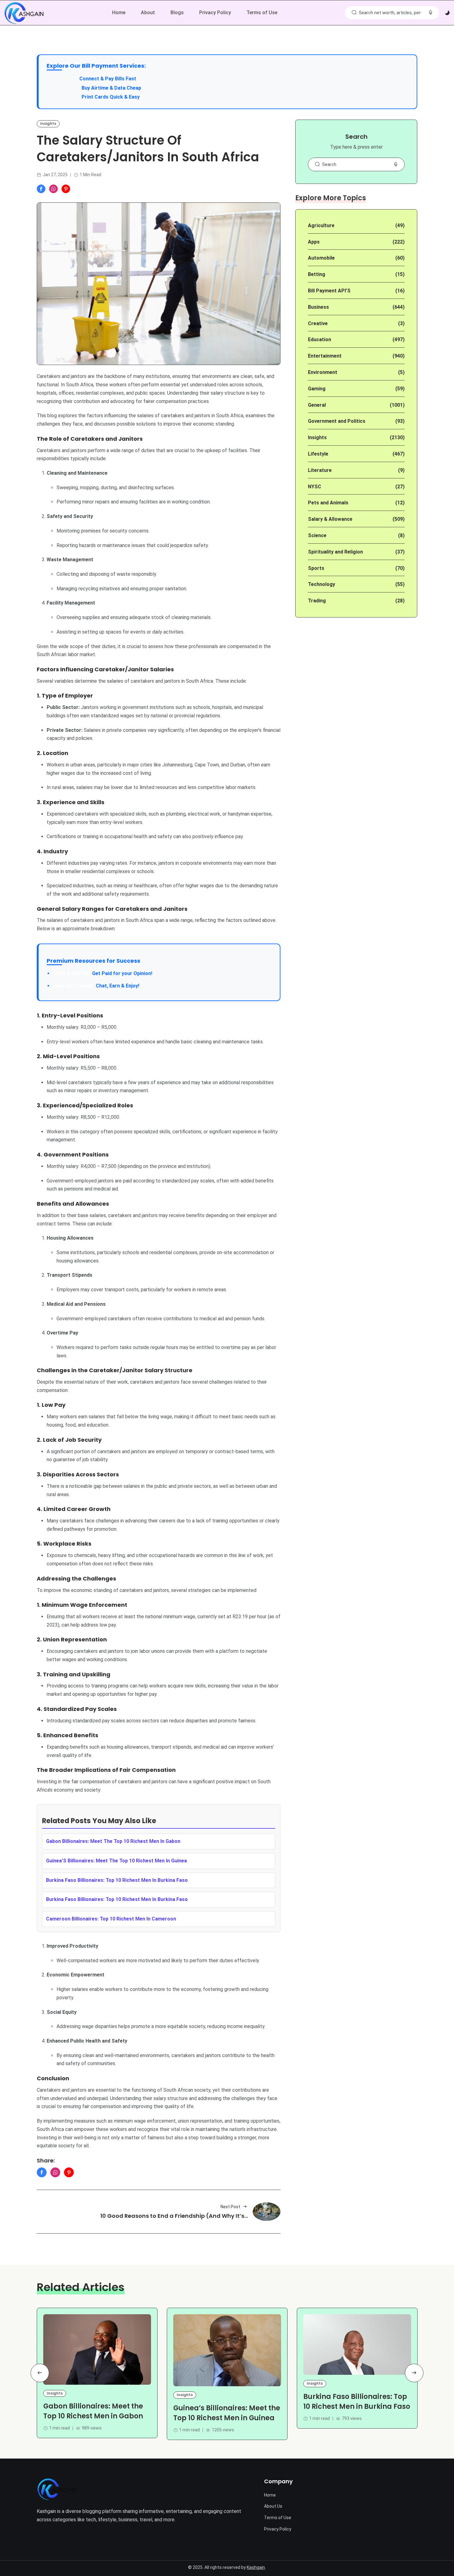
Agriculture (321, 225)
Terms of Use (262, 13)
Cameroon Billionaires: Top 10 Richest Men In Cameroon (111, 1919)
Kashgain (256, 2567)
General (317, 405)
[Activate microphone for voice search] (431, 13)
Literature (320, 470)
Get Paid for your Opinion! (103, 973)
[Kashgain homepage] (24, 13)
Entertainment (325, 356)
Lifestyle (318, 454)
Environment (323, 372)
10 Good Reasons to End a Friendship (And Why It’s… (174, 2216)
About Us (273, 2506)
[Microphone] (396, 164)
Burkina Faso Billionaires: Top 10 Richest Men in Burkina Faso (357, 2402)
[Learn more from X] (66, 189)
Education (319, 340)
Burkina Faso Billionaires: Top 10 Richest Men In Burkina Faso (117, 1880)
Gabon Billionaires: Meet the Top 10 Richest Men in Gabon (93, 2411)
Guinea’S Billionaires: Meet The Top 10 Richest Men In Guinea (116, 1861)
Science (317, 535)
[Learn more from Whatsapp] (53, 189)
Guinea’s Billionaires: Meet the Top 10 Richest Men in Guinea (227, 2413)
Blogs (177, 13)
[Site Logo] (57, 2489)
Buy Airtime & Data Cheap (111, 88)
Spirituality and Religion (335, 552)
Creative (318, 323)
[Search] (354, 13)
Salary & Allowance (330, 519)
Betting (317, 274)
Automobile (321, 258)
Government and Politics (337, 421)
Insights (48, 123)
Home (119, 13)
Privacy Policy (215, 13)
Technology (322, 584)
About (148, 13)
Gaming (317, 389)
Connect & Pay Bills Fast (108, 79)
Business (318, 307)
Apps (314, 242)
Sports (316, 568)
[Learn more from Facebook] (41, 189)
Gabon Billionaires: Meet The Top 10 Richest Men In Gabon (113, 1841)
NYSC (315, 487)
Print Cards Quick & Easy (111, 97)
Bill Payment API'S (329, 291)
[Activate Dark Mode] (447, 13)
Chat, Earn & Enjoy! (96, 986)
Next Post (230, 2207)
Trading (317, 601)
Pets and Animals (328, 503)
